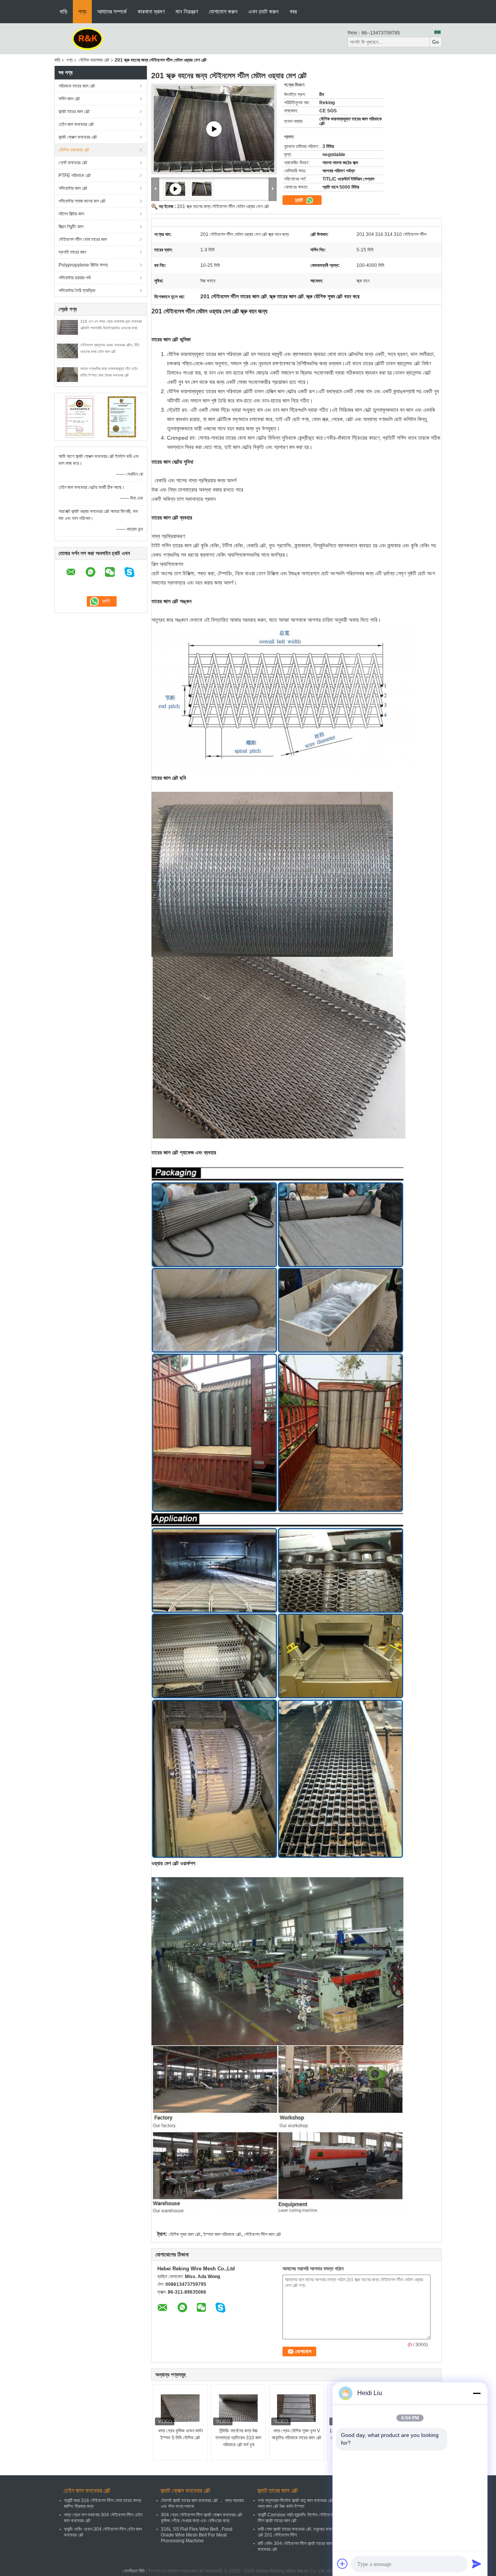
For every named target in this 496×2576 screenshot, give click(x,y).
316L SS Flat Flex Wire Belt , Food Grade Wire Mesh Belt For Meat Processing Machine (197, 2535)
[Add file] (343, 2564)
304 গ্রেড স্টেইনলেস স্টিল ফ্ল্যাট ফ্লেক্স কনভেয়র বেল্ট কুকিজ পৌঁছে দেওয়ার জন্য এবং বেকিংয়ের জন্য (201, 2518)
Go (436, 42)
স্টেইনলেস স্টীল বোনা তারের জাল (83, 239)
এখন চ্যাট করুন (263, 11)
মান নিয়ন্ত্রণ (187, 11)
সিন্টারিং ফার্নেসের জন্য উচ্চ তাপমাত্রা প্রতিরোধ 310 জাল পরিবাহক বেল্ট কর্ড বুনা (238, 2438)
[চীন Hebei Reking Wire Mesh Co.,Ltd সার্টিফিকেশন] (80, 416)
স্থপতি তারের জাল (72, 252)
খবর (293, 11)
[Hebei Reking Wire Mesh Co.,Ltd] (88, 38)
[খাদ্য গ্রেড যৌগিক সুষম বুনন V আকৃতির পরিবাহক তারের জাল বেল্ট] (296, 2408)
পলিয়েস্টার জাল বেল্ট (73, 188)
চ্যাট (300, 200)
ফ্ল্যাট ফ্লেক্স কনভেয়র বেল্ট (78, 137)
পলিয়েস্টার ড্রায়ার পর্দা (75, 278)
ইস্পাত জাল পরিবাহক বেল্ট (222, 2234)
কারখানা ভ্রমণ (151, 11)
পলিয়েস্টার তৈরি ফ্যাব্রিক (77, 291)
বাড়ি (64, 11)
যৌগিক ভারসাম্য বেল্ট (94, 60)
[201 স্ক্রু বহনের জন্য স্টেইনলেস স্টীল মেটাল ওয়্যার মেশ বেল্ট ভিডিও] (214, 129)
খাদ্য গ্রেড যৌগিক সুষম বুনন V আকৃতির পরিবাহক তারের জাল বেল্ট (296, 2434)
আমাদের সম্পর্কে (112, 11)
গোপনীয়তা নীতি (134, 2571)
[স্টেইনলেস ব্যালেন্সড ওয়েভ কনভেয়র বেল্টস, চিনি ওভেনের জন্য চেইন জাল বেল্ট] (67, 351)
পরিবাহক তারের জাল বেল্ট (77, 86)
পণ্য (82, 11)
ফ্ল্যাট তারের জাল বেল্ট (74, 112)
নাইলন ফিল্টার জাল (71, 214)
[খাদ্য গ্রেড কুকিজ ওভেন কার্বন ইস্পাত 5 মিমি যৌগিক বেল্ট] (180, 2408)
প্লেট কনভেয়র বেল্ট (73, 163)
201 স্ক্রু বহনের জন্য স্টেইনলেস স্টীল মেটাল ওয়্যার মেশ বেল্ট (223, 206)
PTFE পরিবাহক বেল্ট (75, 175)
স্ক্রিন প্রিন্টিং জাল (71, 227)
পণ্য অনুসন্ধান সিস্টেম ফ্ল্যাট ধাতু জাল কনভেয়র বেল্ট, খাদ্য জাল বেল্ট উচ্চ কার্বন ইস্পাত (296, 2503)
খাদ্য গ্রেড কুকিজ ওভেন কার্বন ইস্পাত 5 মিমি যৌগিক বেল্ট (180, 2434)
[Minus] (477, 2393)
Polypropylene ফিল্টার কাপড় (83, 265)
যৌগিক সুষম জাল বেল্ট (184, 2234)
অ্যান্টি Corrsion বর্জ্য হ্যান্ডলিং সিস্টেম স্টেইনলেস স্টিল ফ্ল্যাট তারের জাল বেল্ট (296, 2518)
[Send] (477, 2564)
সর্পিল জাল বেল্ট (69, 99)
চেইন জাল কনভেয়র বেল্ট (76, 124)
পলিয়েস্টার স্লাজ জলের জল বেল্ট (82, 201)
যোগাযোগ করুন (223, 11)
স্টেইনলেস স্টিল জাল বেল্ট (263, 2234)
